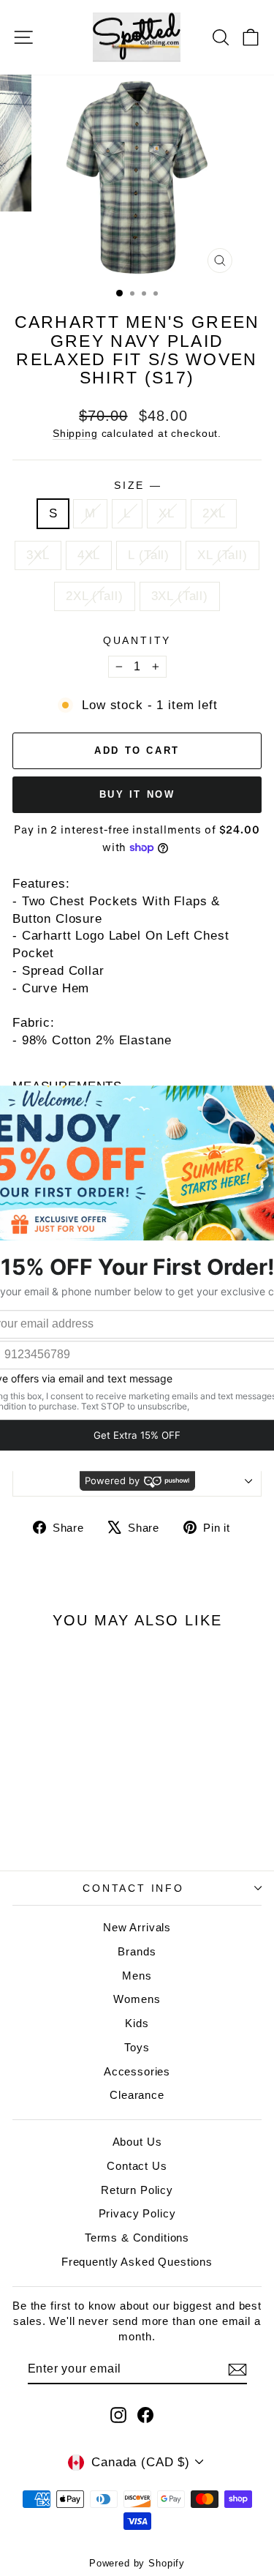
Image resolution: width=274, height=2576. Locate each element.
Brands (137, 1951)
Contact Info (133, 1888)
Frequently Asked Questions (137, 2262)
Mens (137, 1976)
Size (137, 485)
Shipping (75, 433)
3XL (38, 555)
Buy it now (137, 794)
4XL (89, 555)
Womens (137, 1999)
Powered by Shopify (137, 2563)
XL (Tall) (222, 555)
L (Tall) (149, 555)
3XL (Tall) (180, 596)
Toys (137, 2047)
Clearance (137, 2095)
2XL (214, 513)
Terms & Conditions (137, 2238)
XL (167, 513)
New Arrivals (137, 1927)
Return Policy (137, 2190)
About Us (137, 2142)
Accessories (137, 2071)
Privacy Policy (137, 2213)
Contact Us (137, 2166)
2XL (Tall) (95, 596)
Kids (137, 2023)
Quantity (137, 640)
